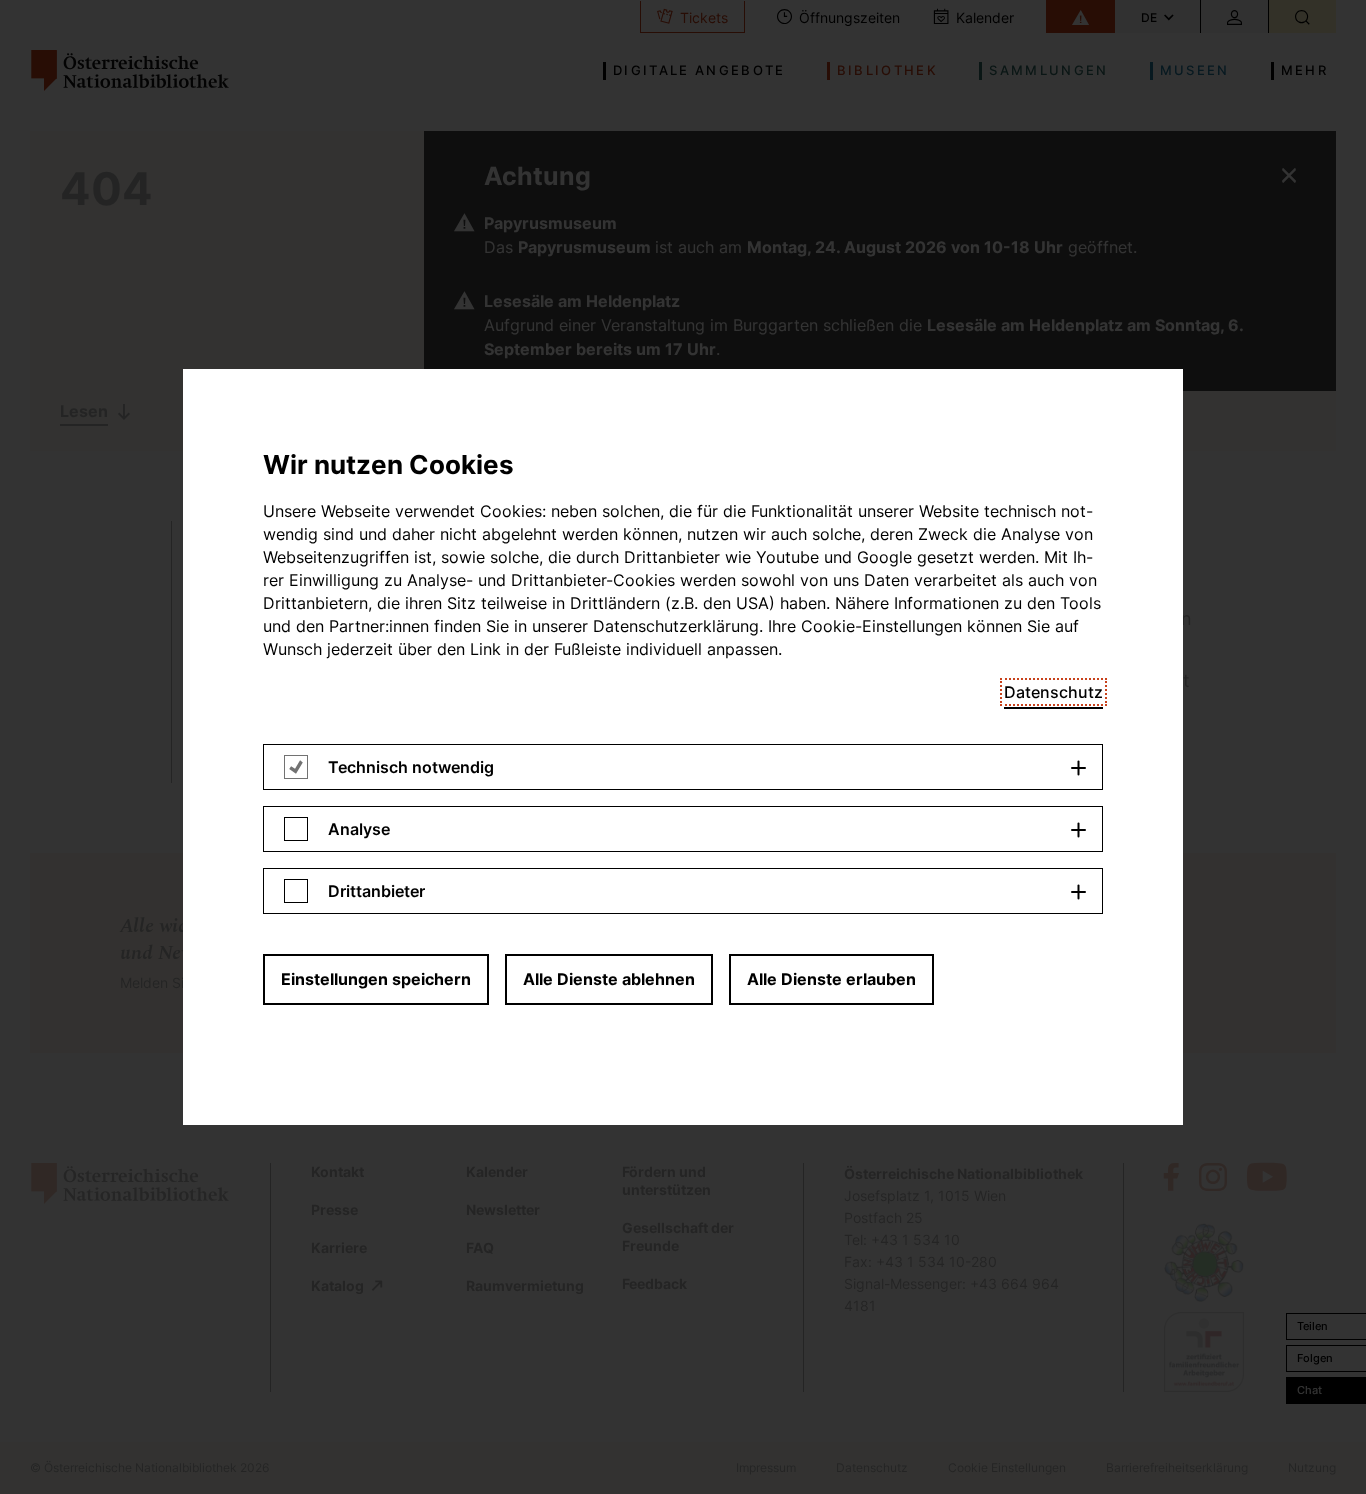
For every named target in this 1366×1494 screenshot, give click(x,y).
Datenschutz (1053, 692)
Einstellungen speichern (376, 979)
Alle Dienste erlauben (831, 979)
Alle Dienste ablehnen (609, 979)
